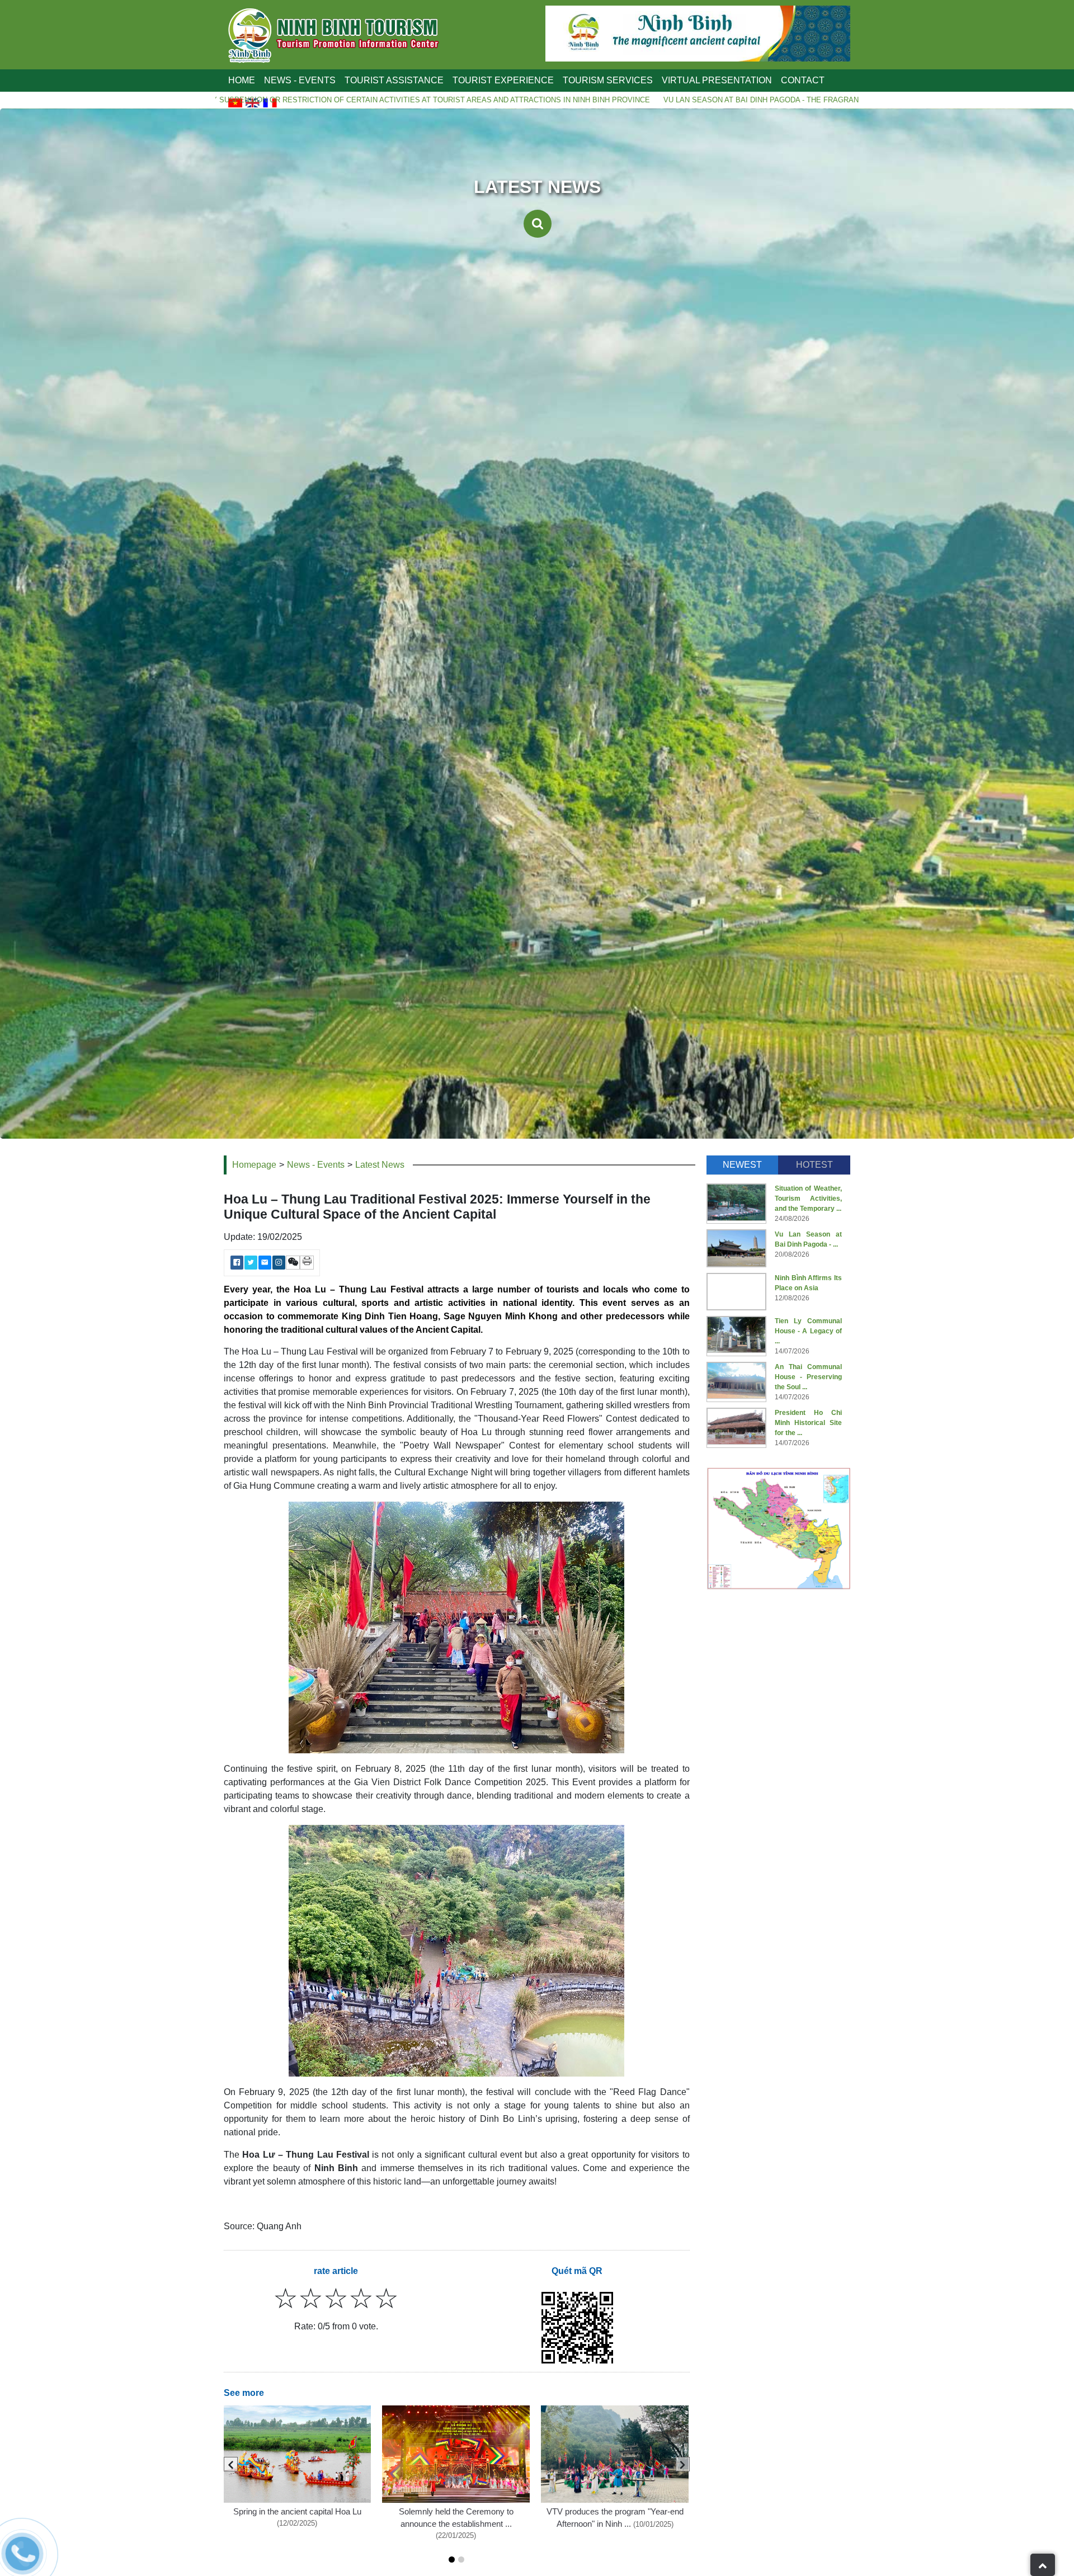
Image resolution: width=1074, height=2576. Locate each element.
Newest (742, 1165)
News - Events (316, 1165)
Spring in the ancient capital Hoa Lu (297, 2512)
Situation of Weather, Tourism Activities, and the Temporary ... (808, 1199)
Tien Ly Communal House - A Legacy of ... (808, 1331)
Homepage (254, 1165)
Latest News (380, 1165)
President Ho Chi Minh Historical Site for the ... (808, 1423)
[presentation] (231, 2464)
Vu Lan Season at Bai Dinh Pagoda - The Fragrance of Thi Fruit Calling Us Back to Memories (609, 100)
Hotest (814, 1165)
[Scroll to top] (1043, 2565)
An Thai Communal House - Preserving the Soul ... (808, 1377)
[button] (452, 2560)
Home (242, 80)
